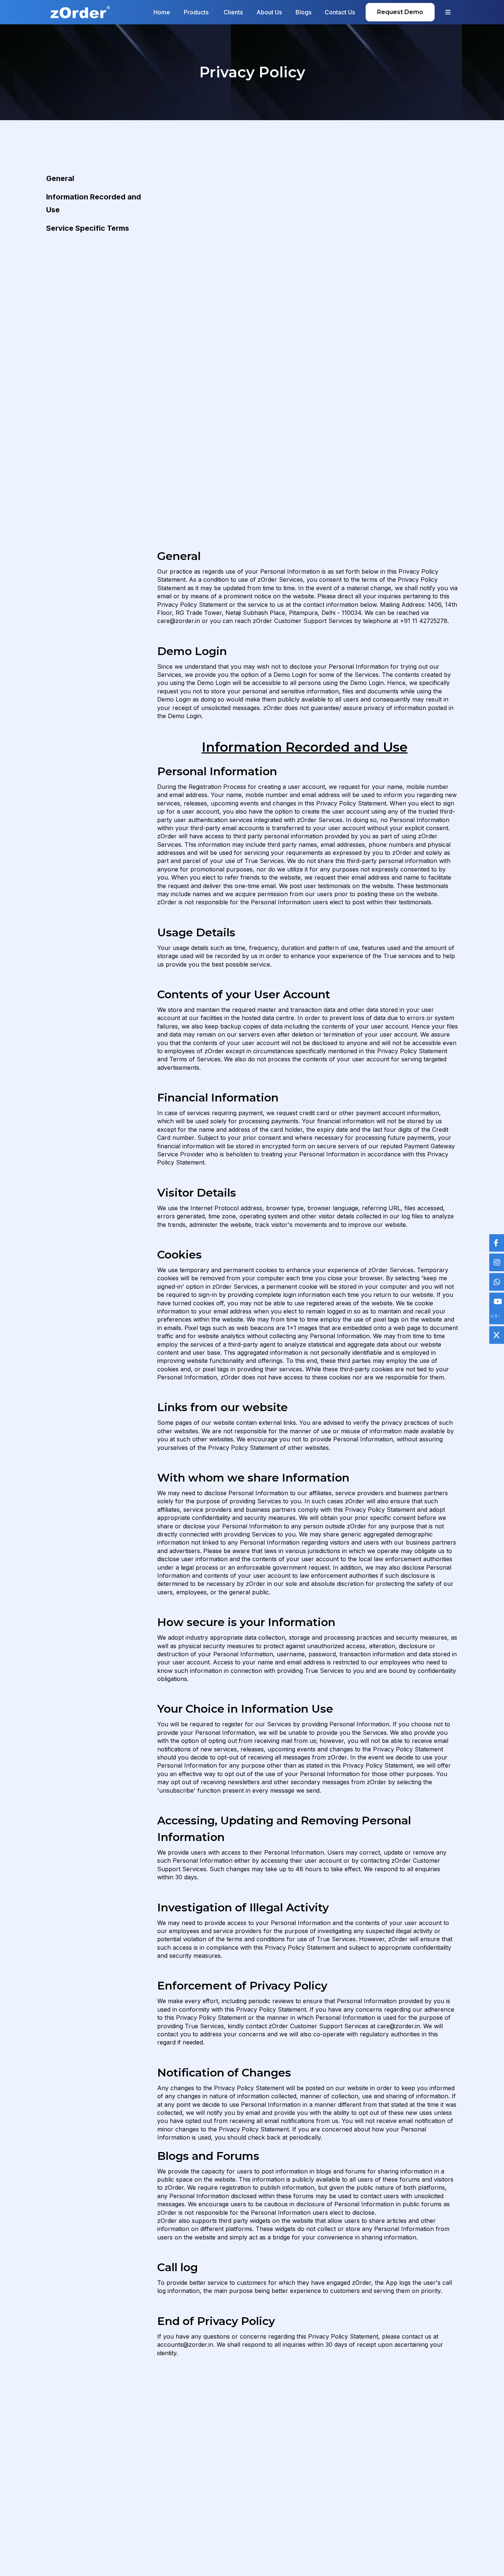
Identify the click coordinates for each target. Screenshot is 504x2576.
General (60, 178)
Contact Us (340, 12)
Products (197, 12)
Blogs (303, 12)
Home (162, 12)
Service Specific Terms (88, 228)
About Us (269, 12)
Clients (233, 12)
